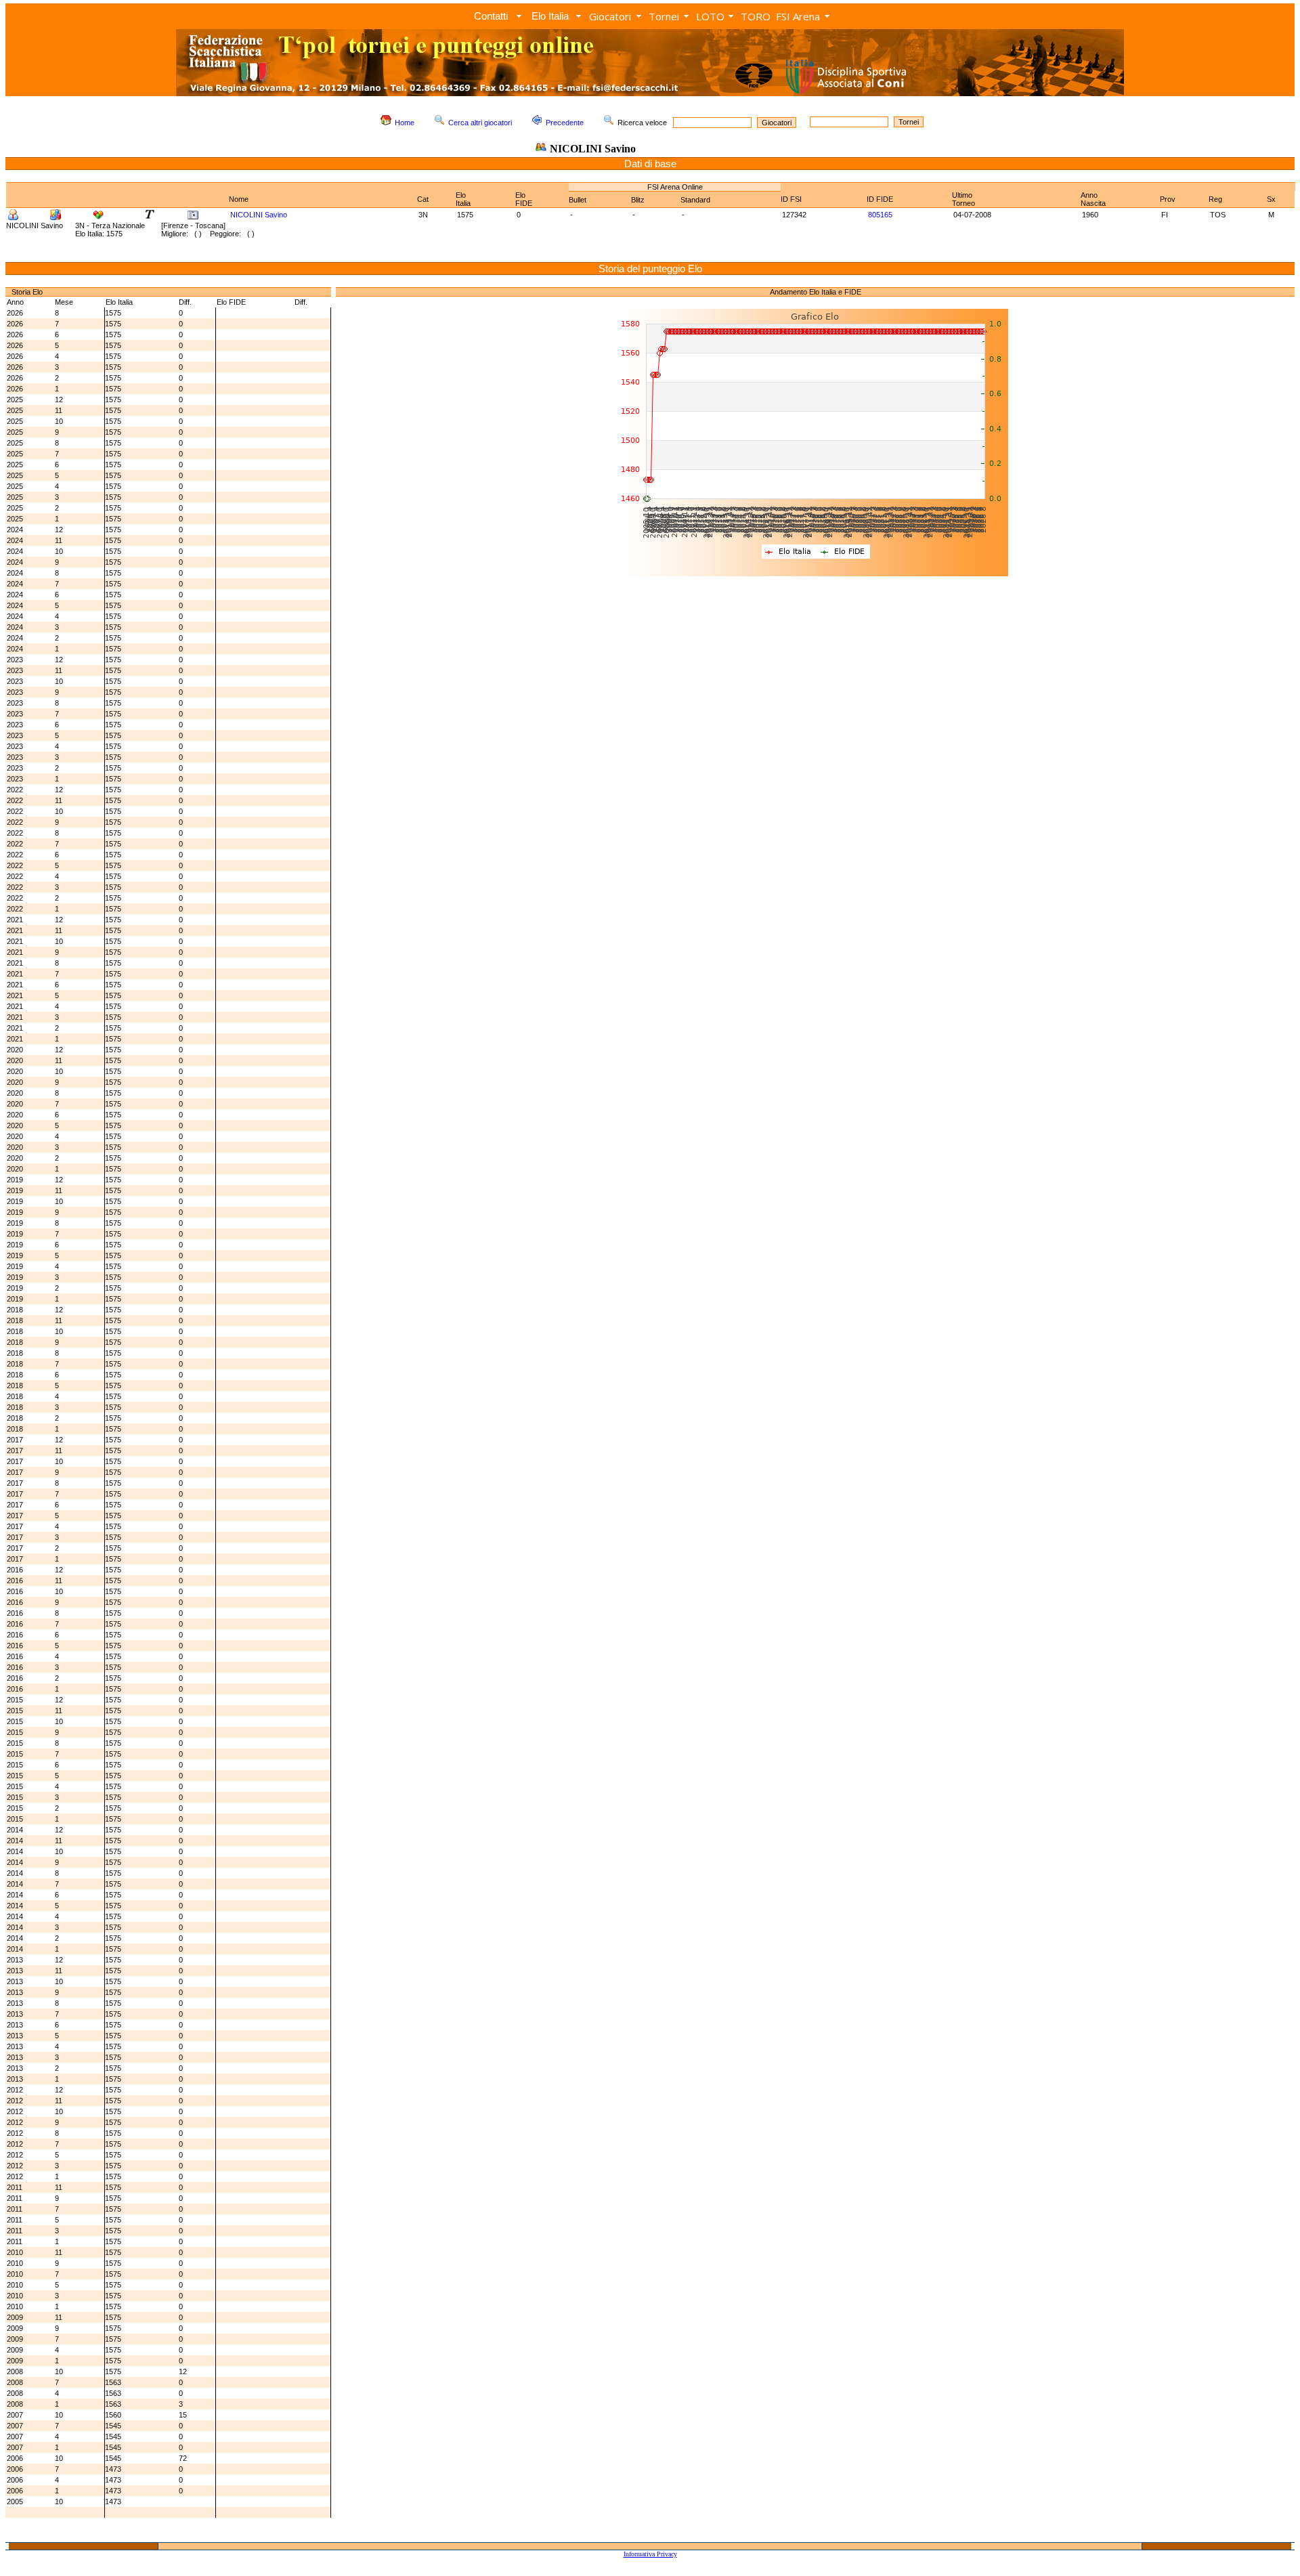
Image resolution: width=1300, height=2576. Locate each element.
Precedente (565, 123)
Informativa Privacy (650, 2554)
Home (405, 123)
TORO (756, 16)
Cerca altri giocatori (480, 123)
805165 (880, 215)
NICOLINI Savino (259, 215)
